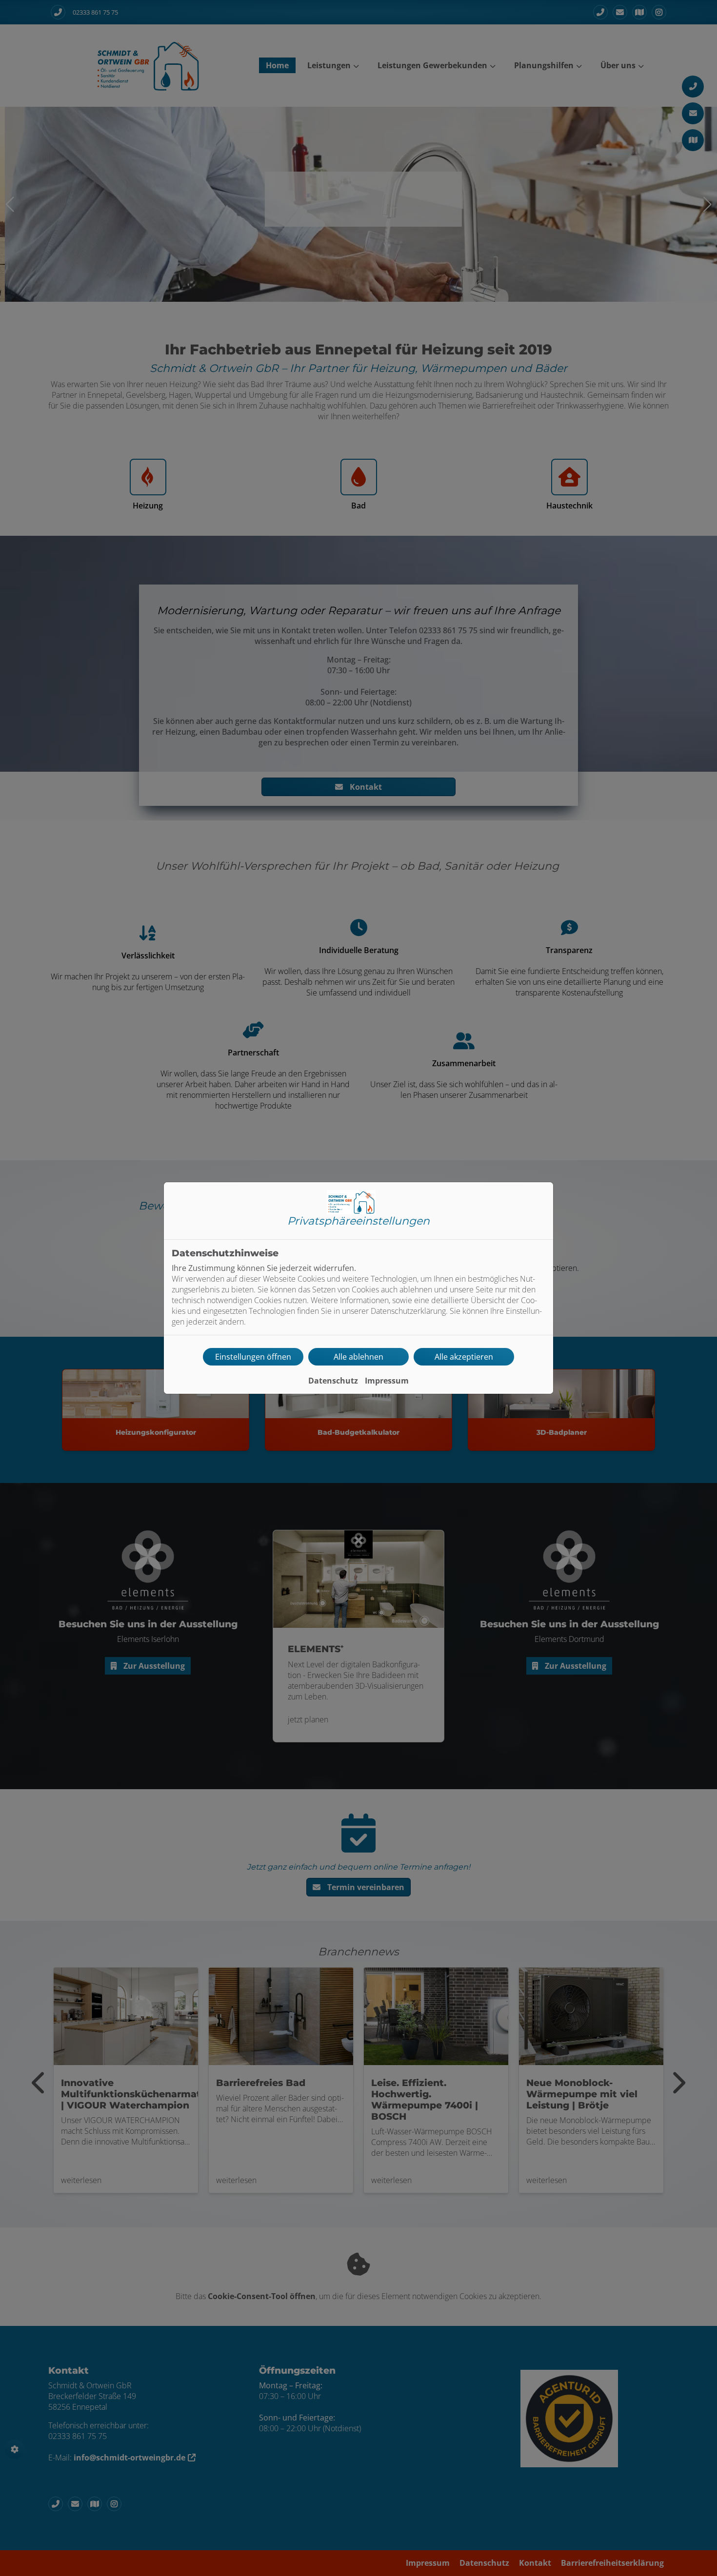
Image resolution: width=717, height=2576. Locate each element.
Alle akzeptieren (464, 1357)
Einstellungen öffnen (253, 1357)
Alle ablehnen (358, 1357)
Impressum (387, 1381)
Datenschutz (333, 1381)
